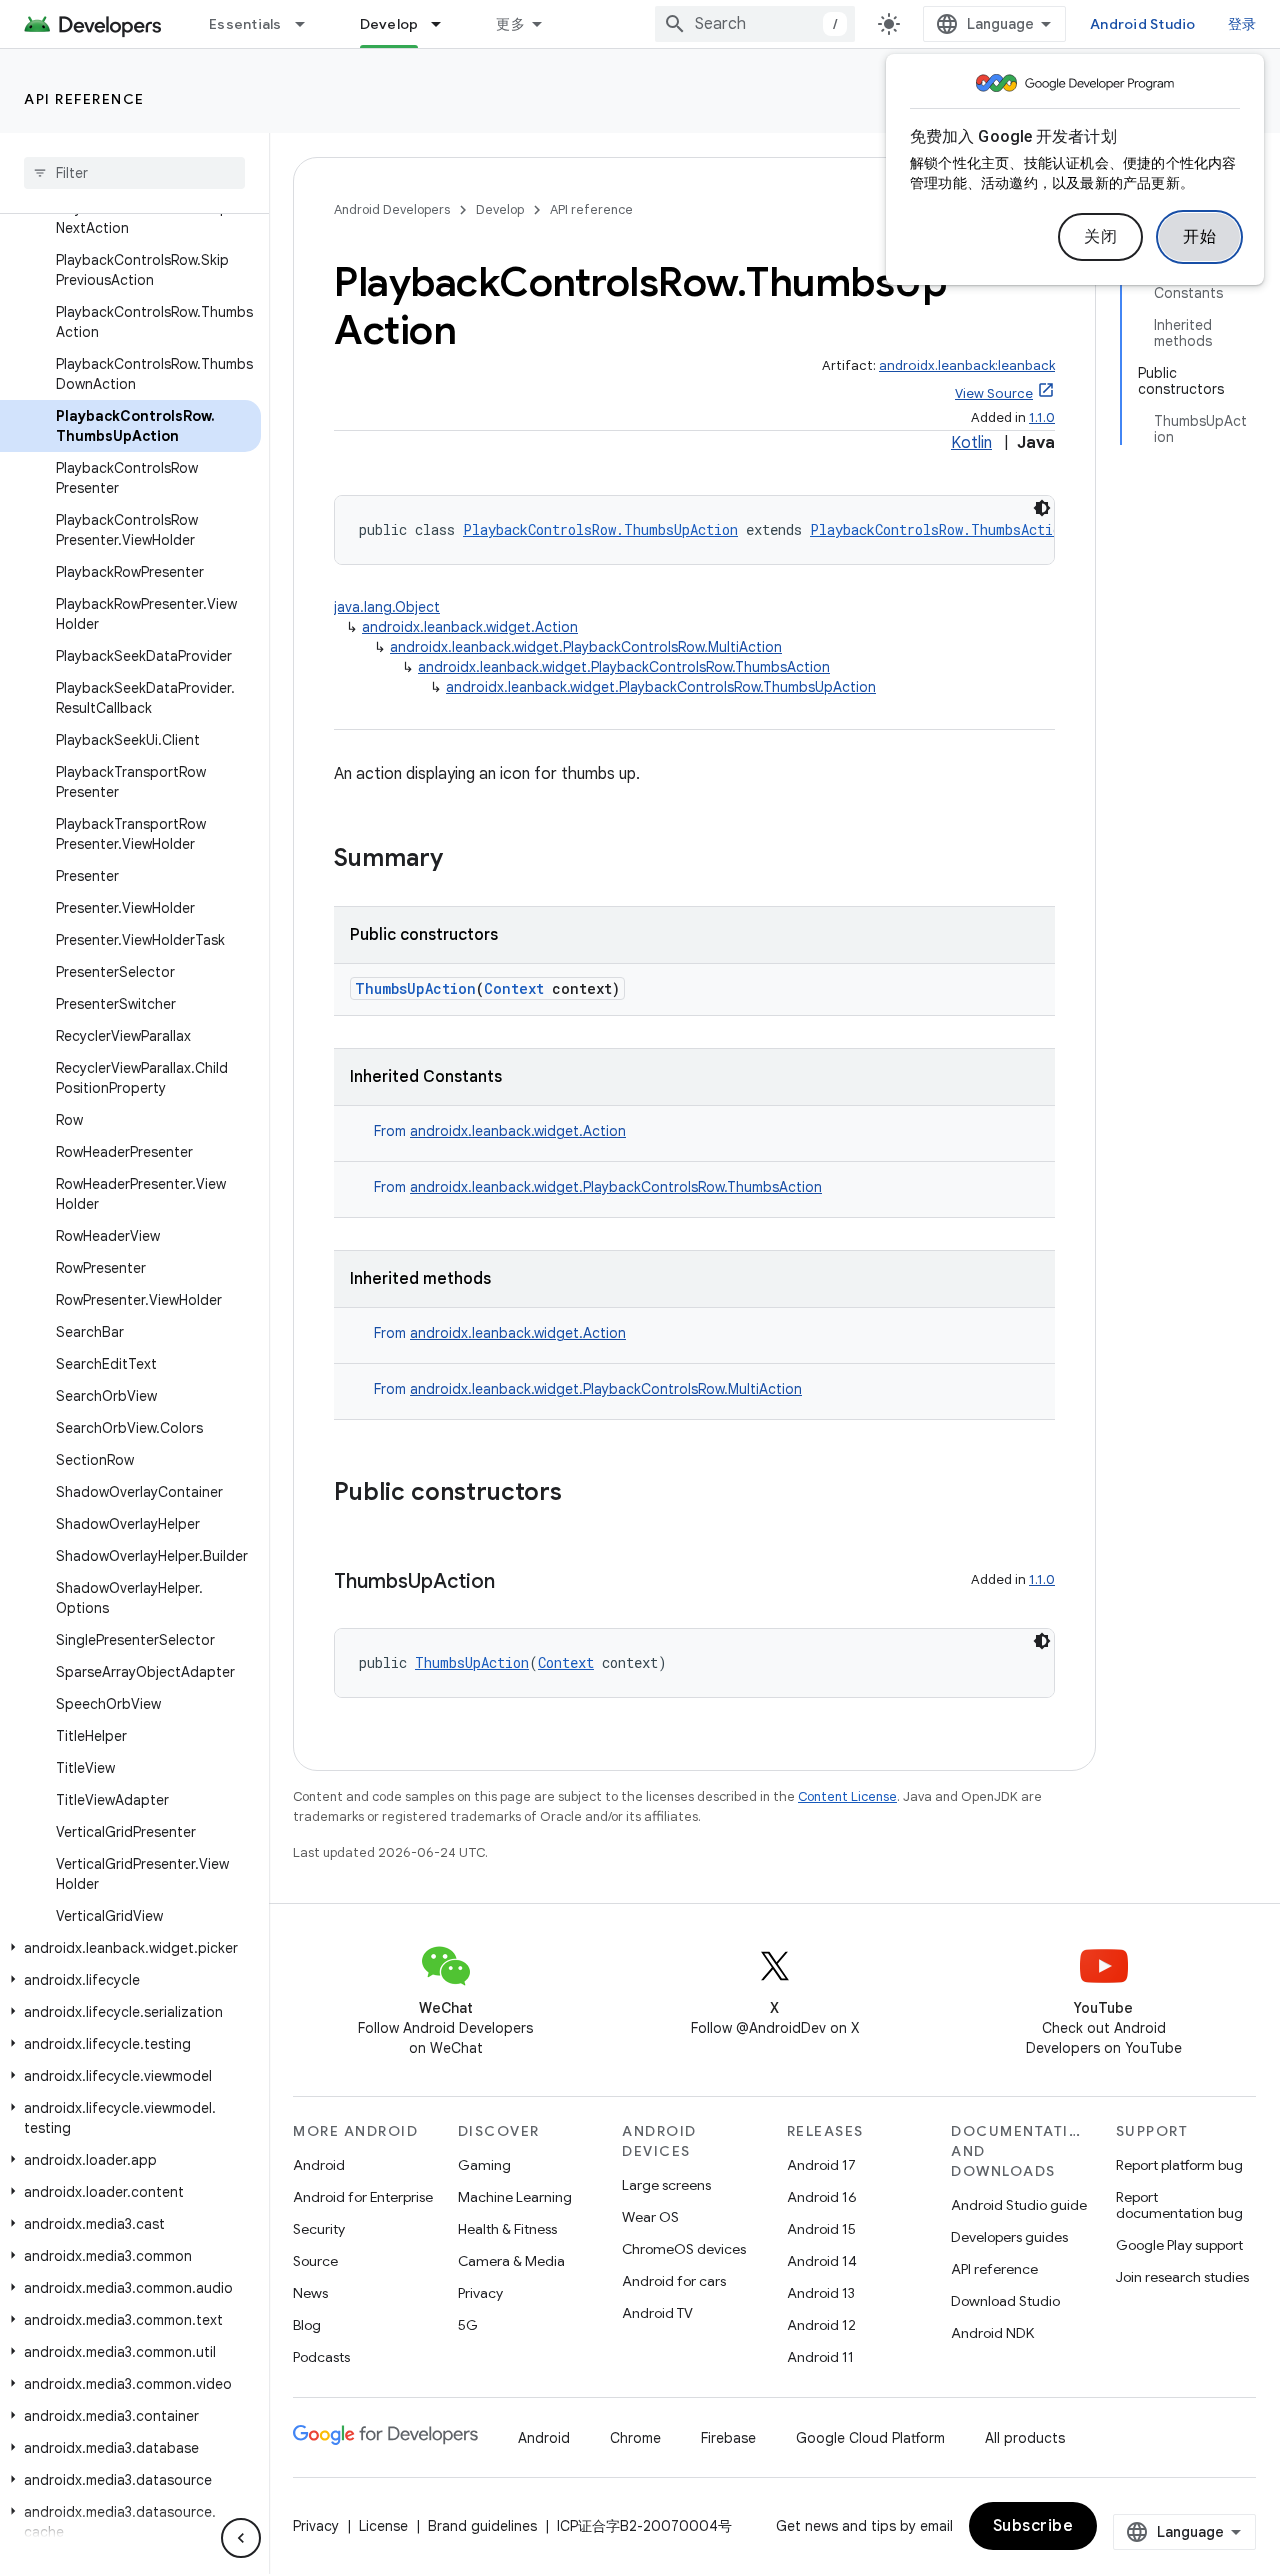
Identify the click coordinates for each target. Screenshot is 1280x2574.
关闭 (1100, 237)
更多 (510, 24)
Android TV (657, 2313)
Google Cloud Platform (870, 2438)
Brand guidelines (482, 2526)
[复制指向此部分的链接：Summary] (463, 860)
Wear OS (650, 2217)
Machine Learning (515, 2197)
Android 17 (821, 2165)
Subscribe (1033, 2526)
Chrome (635, 2438)
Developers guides (1009, 2237)
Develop (389, 24)
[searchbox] (134, 173)
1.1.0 (1042, 417)
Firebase (728, 2438)
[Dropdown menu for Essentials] (309, 24)
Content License (847, 1796)
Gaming (484, 2165)
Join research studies (1182, 2277)
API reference (84, 99)
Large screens (666, 2185)
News (310, 2293)
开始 (1199, 237)
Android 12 (821, 2325)
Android (319, 2165)
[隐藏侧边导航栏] (241, 2538)
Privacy (480, 2293)
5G (468, 2325)
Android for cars (674, 2281)
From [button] (500, 1131)
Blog (307, 2325)
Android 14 (822, 2261)
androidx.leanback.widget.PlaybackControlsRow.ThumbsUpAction (661, 687)
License (383, 2526)
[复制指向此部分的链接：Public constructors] (582, 1494)
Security (319, 2229)
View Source (994, 393)
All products (1025, 2438)
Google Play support (1179, 2245)
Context (514, 988)
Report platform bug (1179, 2165)
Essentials (245, 24)
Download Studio (1005, 2301)
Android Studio (1143, 24)
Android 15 (821, 2229)
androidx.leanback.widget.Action (470, 627)
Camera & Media (511, 2261)
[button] (130, 1948)
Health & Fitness (507, 2229)
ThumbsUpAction (415, 988)
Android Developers (392, 209)
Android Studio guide (1019, 2205)
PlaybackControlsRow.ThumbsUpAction (600, 529)
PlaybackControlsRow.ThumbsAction (939, 529)
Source (315, 2261)
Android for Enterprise (363, 2197)
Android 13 (821, 2293)
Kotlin (971, 443)
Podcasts (321, 2357)
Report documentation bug (1179, 2205)
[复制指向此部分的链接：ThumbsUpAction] (515, 1583)
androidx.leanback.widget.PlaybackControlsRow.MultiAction (586, 647)
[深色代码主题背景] (1042, 508)
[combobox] (755, 24)
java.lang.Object (387, 607)
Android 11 (820, 2357)
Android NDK (992, 2333)
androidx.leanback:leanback (967, 365)
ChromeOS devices (684, 2249)
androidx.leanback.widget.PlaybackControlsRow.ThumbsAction (624, 667)
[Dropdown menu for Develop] (445, 24)
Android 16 (822, 2197)
